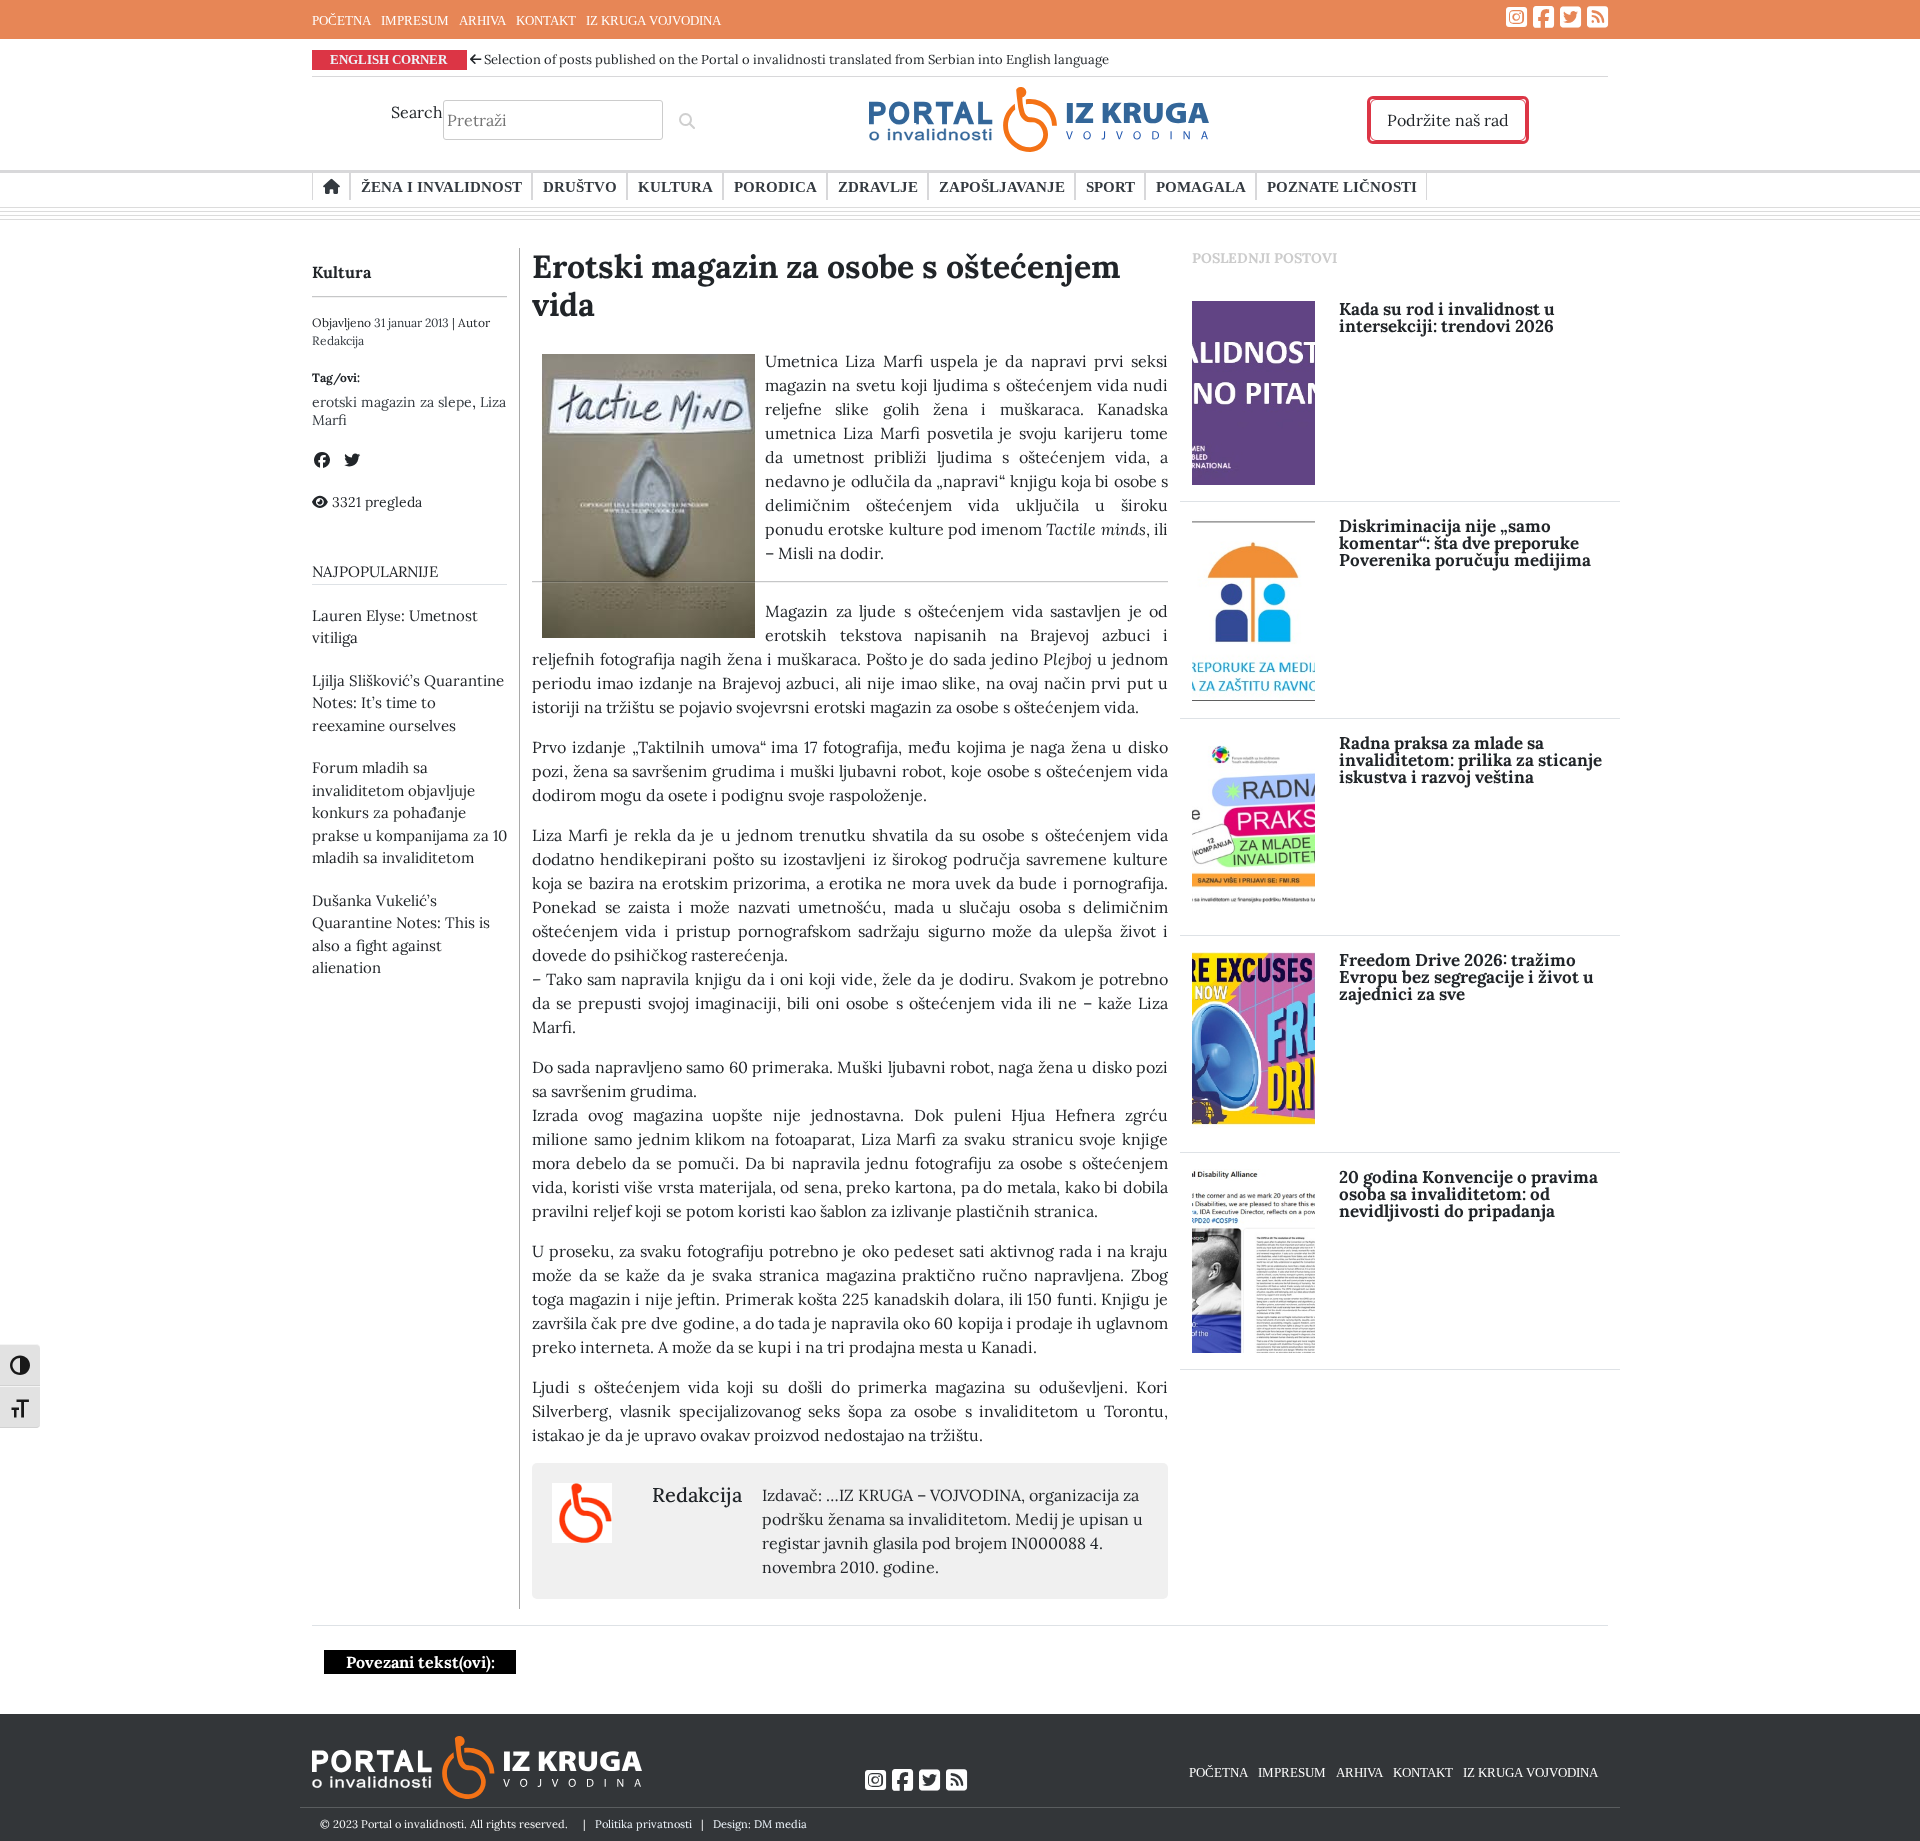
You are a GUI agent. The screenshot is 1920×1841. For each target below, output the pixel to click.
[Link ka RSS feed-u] (1597, 17)
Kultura (675, 186)
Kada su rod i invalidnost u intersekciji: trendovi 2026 (1447, 317)
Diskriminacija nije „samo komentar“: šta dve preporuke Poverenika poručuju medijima (1465, 543)
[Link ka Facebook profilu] (1543, 17)
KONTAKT (546, 20)
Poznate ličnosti (1342, 186)
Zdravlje (878, 186)
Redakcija (338, 340)
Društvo (580, 186)
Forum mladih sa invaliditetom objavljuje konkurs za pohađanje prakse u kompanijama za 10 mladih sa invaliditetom (409, 812)
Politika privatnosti (643, 1824)
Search (417, 112)
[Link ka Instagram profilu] (1516, 17)
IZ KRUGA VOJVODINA (653, 20)
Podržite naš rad (1448, 120)
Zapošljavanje (1002, 186)
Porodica (775, 186)
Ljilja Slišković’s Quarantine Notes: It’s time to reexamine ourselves (408, 703)
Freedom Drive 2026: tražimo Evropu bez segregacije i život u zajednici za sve (1466, 977)
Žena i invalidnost (441, 186)
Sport (1110, 186)
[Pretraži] (687, 120)
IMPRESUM (415, 20)
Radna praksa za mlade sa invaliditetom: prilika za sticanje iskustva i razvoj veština (1470, 760)
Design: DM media (760, 1824)
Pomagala (1201, 186)
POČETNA (341, 20)
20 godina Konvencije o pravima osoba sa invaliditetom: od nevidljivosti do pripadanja (1468, 1194)
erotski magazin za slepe (392, 402)
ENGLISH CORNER (388, 59)
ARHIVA (482, 20)
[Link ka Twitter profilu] (1570, 17)
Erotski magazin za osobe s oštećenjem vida (826, 285)
